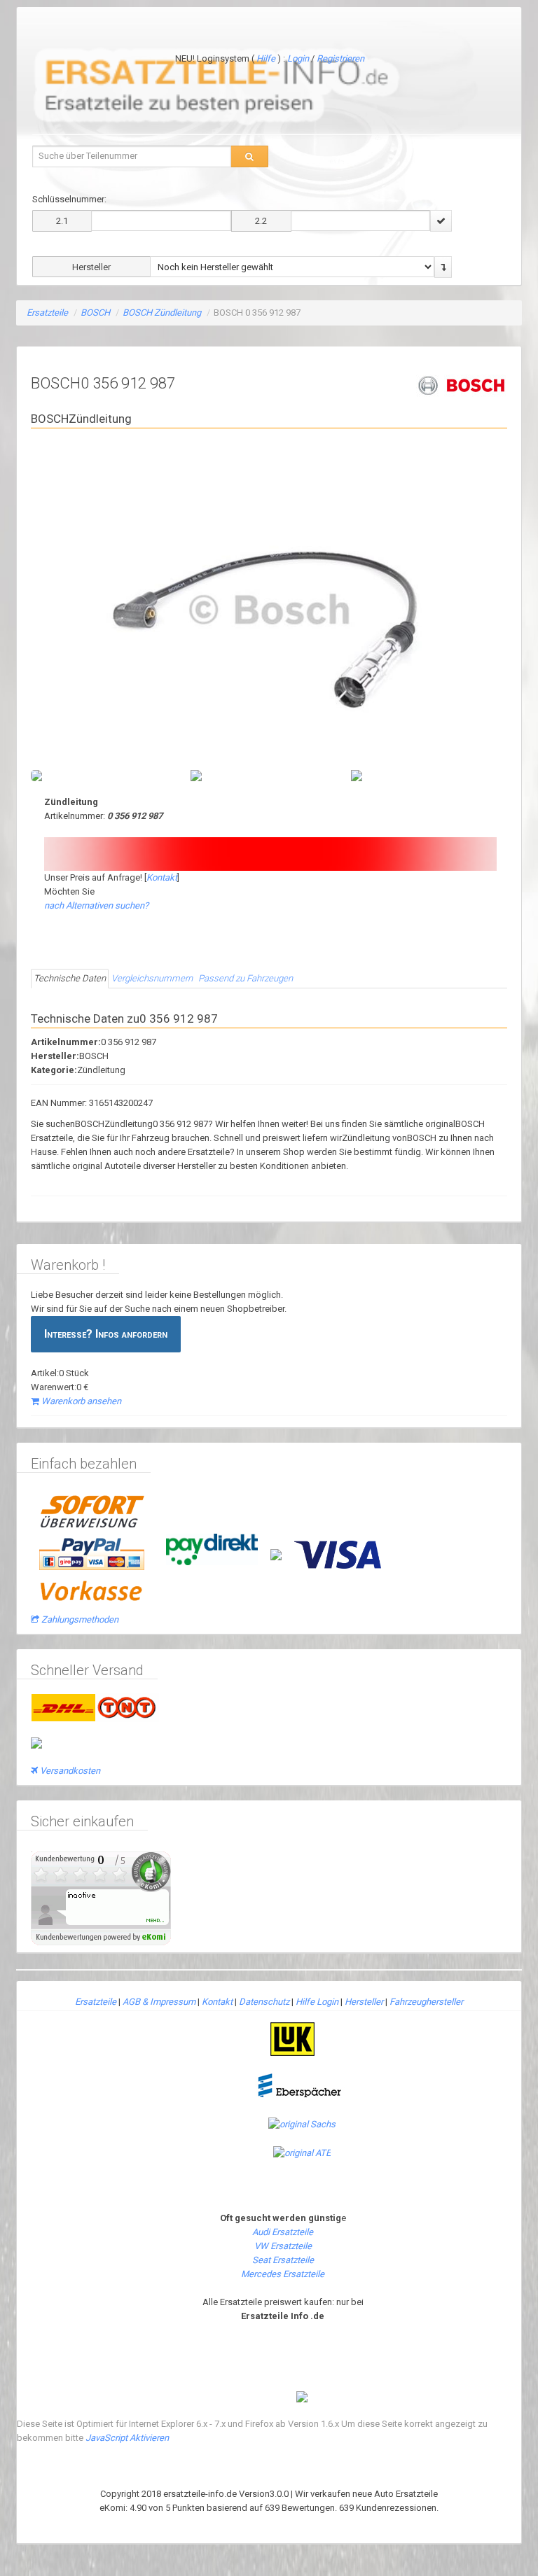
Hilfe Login (317, 1990)
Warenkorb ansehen (81, 1390)
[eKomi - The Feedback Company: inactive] (101, 1886)
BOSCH (95, 313)
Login (299, 58)
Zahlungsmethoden (80, 1608)
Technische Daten (70, 967)
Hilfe (266, 58)
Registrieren (340, 58)
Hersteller (364, 1990)
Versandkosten (70, 1759)
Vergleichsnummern (152, 967)
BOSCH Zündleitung (162, 313)
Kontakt (162, 866)
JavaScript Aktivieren (127, 2427)
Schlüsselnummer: (69, 199)
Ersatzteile (47, 313)
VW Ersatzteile (283, 2235)
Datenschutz (264, 1990)
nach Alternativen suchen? (96, 894)
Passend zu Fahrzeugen (246, 967)
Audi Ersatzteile (283, 2221)
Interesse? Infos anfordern (106, 1323)
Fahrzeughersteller (426, 1990)
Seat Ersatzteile (283, 2249)
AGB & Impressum (159, 1990)
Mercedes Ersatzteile (283, 2263)
